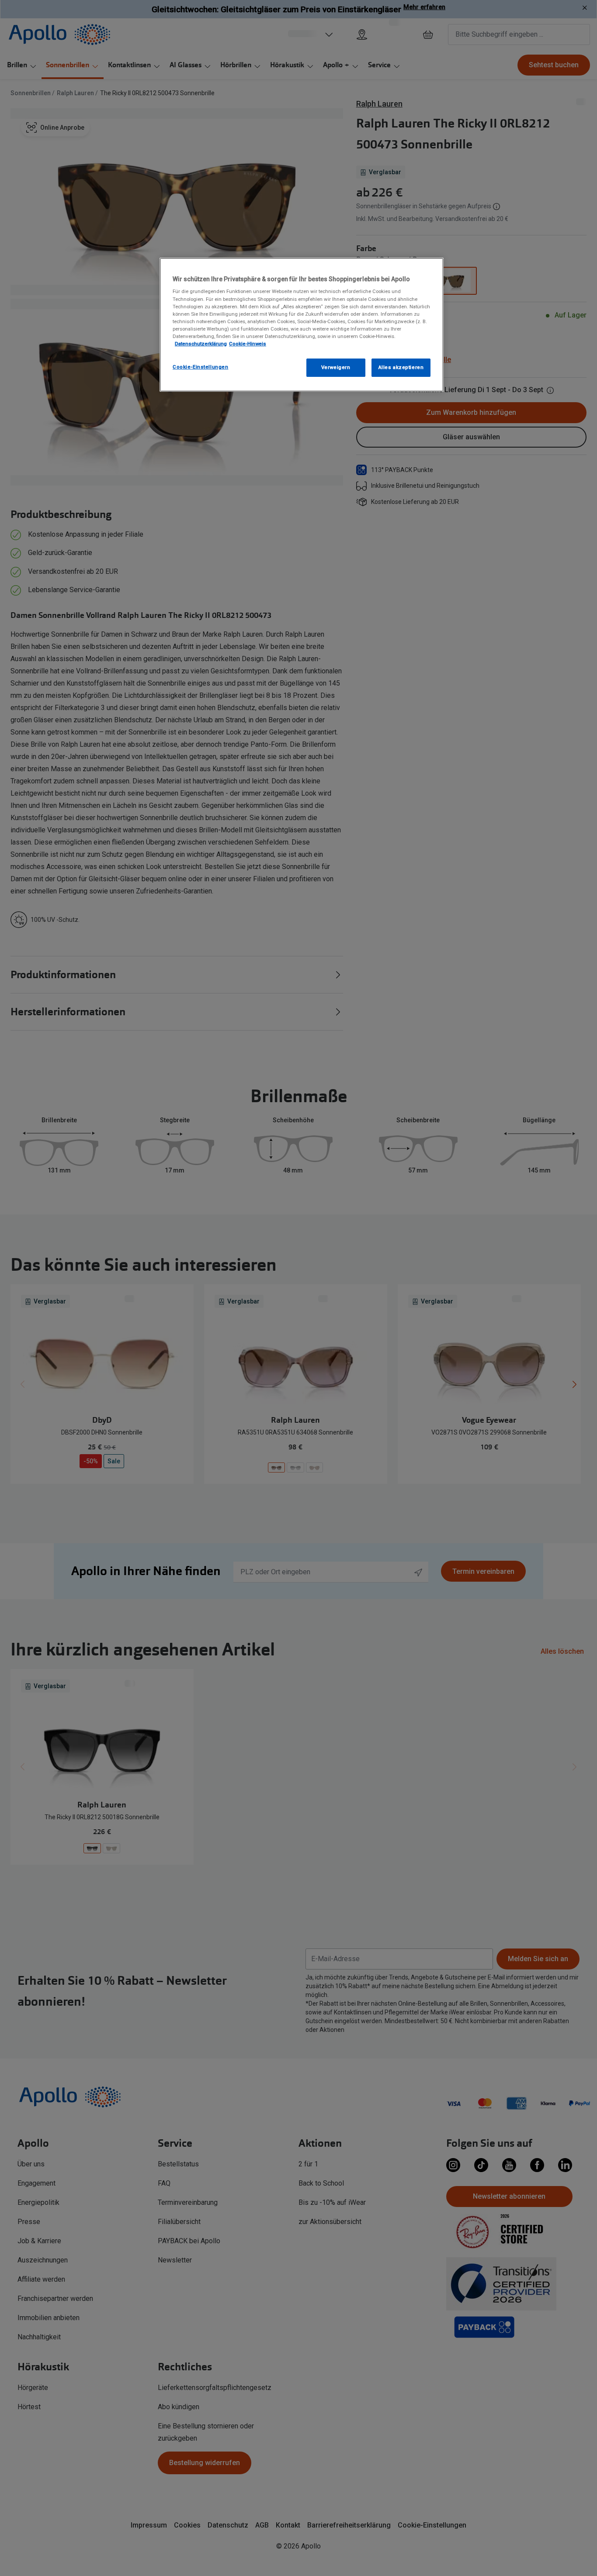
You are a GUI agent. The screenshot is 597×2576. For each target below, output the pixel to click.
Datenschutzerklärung (201, 344)
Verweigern (336, 367)
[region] (302, 325)
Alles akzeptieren (401, 367)
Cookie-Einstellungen (200, 367)
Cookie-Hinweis (248, 344)
